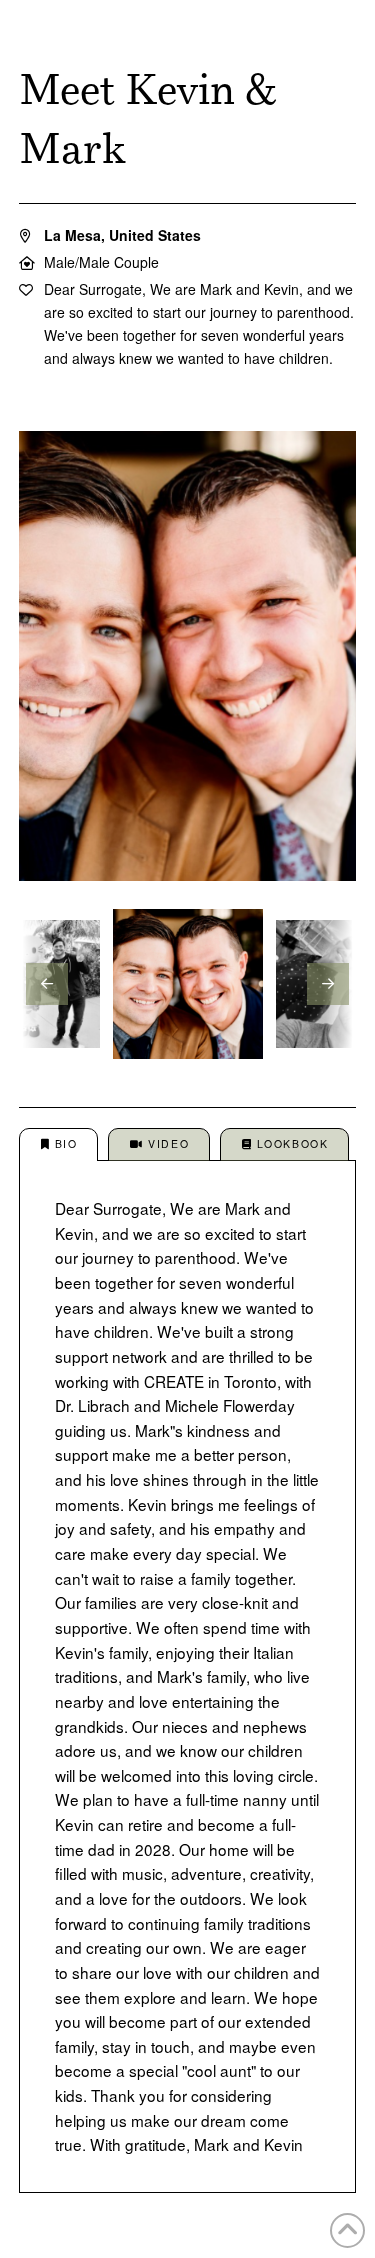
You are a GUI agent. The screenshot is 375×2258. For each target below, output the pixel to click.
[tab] (58, 1145)
